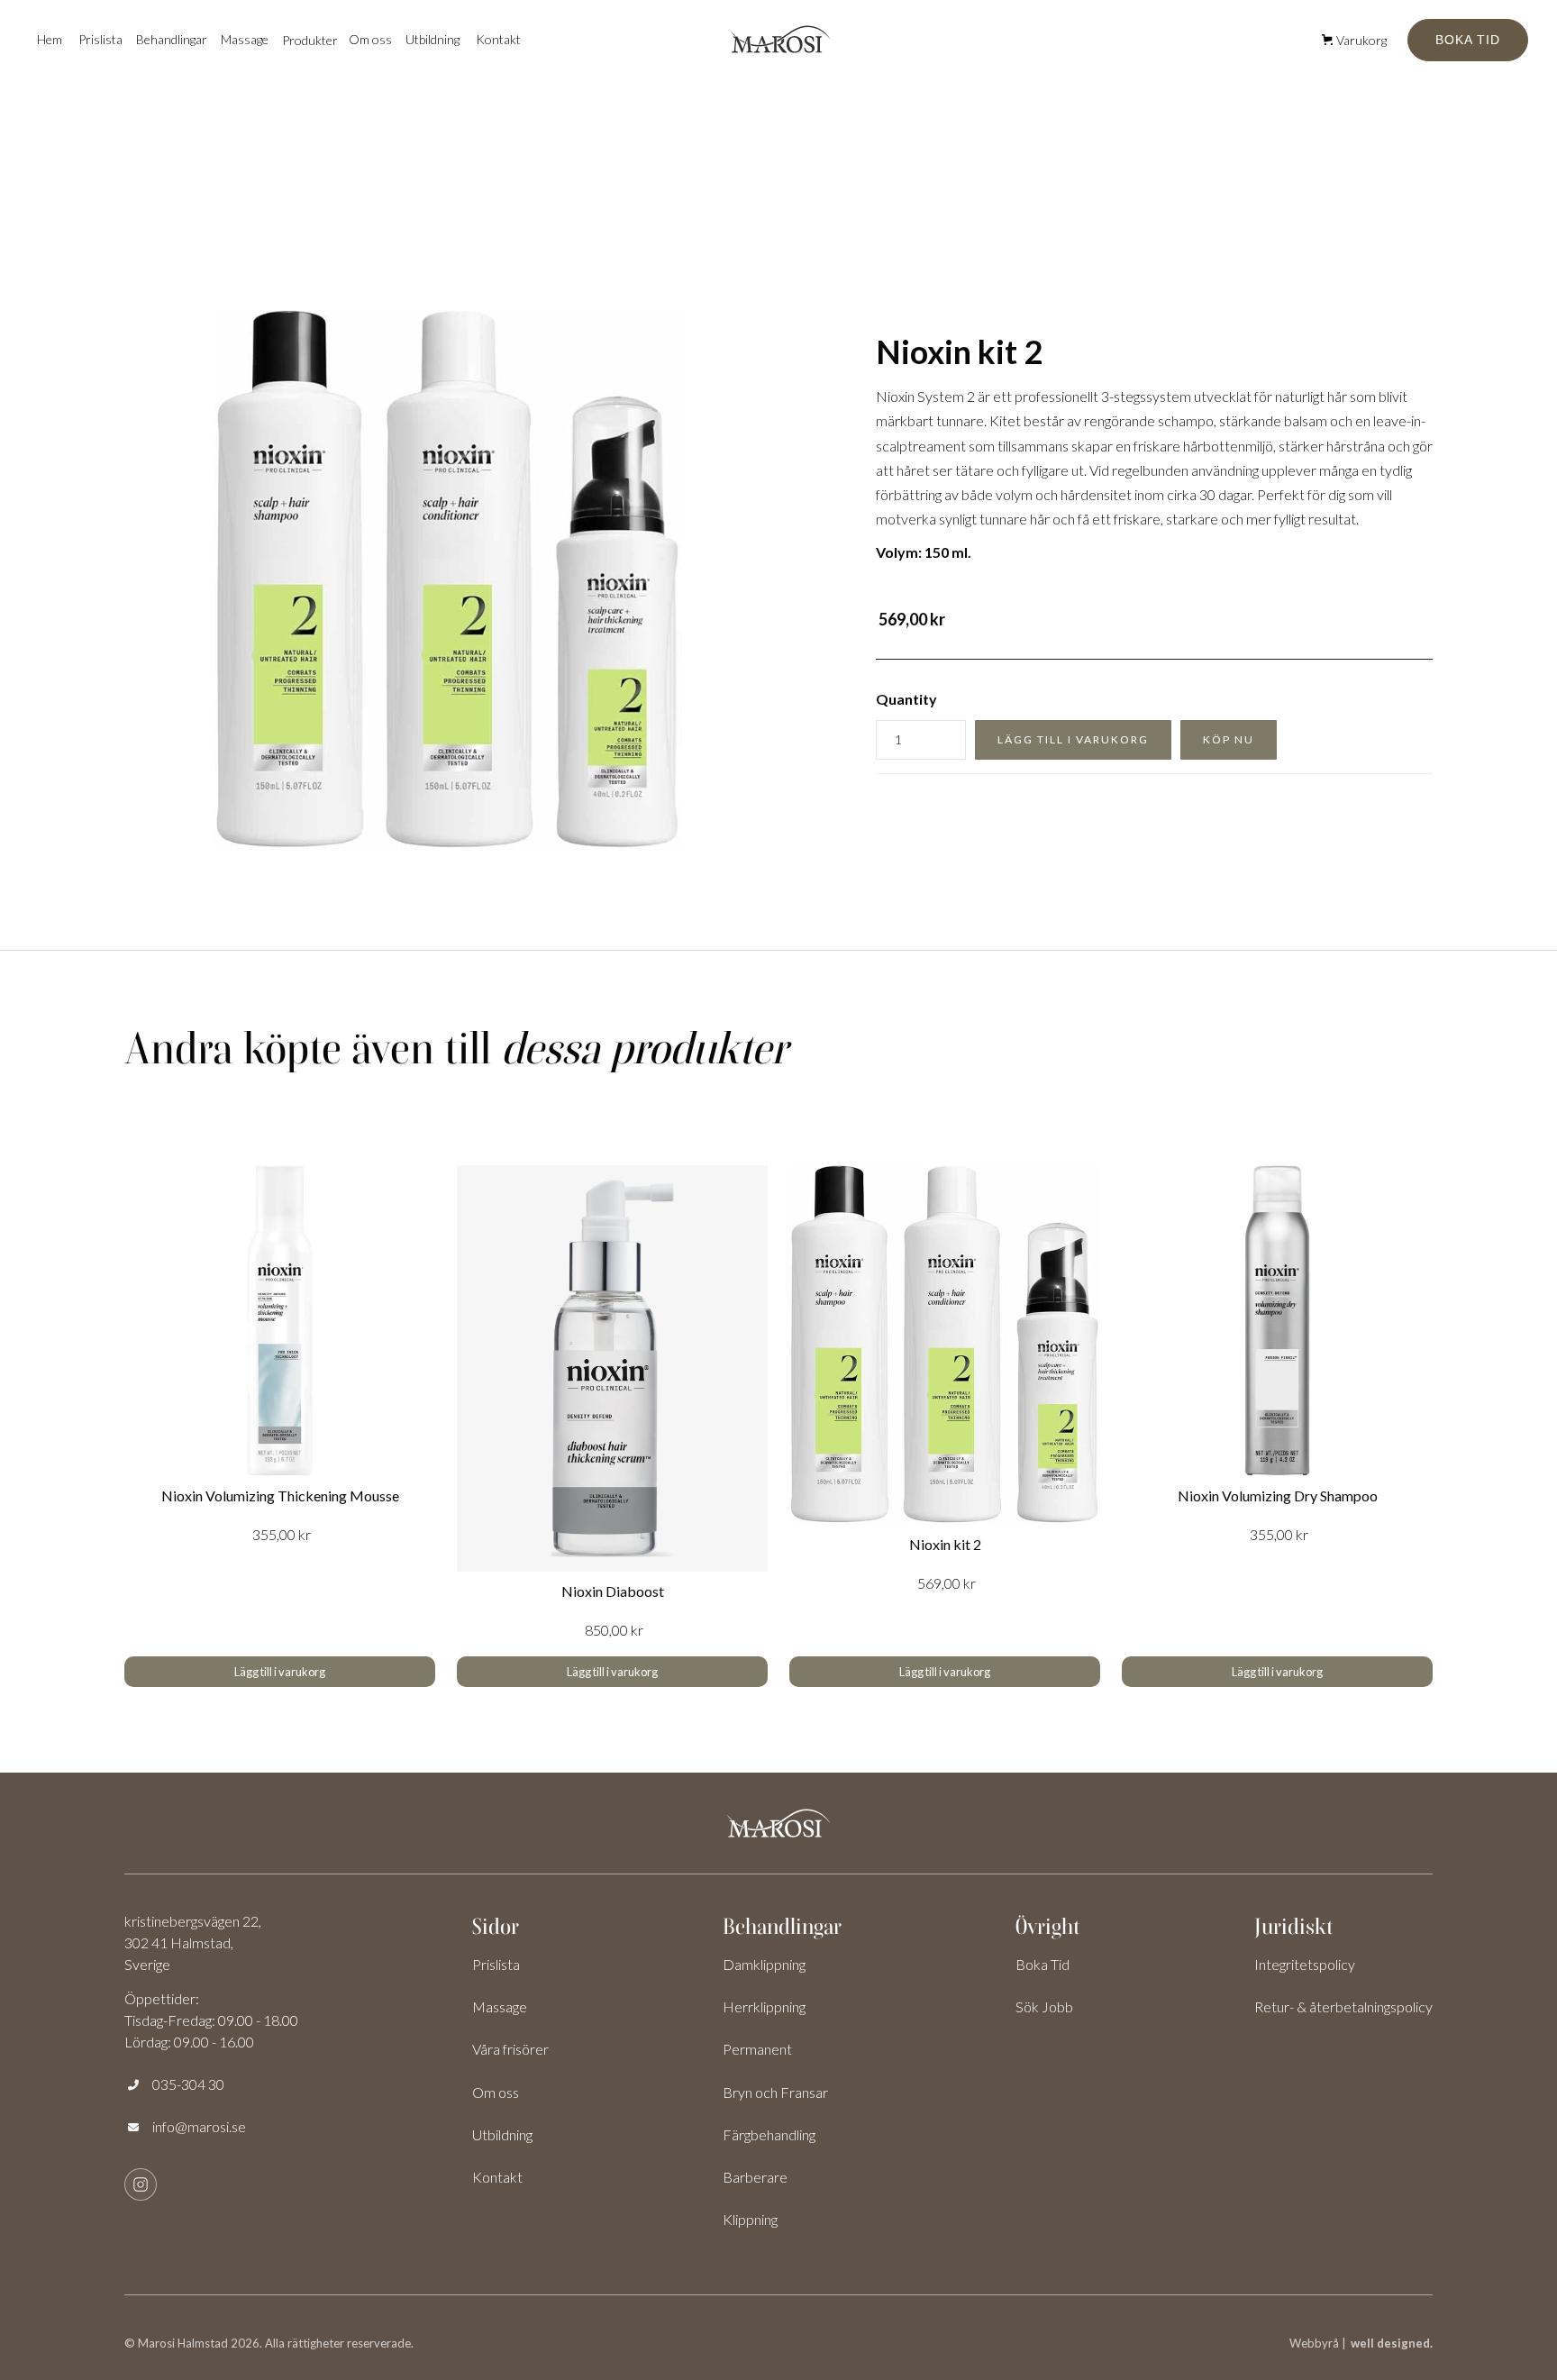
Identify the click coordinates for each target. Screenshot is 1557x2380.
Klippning (750, 2219)
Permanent (757, 2049)
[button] (172, 39)
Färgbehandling (769, 2134)
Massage (245, 39)
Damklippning (764, 1964)
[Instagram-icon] (141, 2184)
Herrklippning (764, 2006)
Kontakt (498, 39)
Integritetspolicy (1305, 1964)
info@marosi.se (199, 2126)
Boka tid (1468, 40)
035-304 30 (188, 2084)
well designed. (1392, 2343)
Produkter (310, 40)
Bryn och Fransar (775, 2092)
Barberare (755, 2177)
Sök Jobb (1044, 2006)
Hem (50, 39)
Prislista (100, 39)
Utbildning (432, 39)
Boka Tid (1043, 1964)
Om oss (496, 2092)
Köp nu (1229, 739)
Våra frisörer (510, 2049)
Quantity (906, 699)
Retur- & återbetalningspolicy (1343, 2006)
